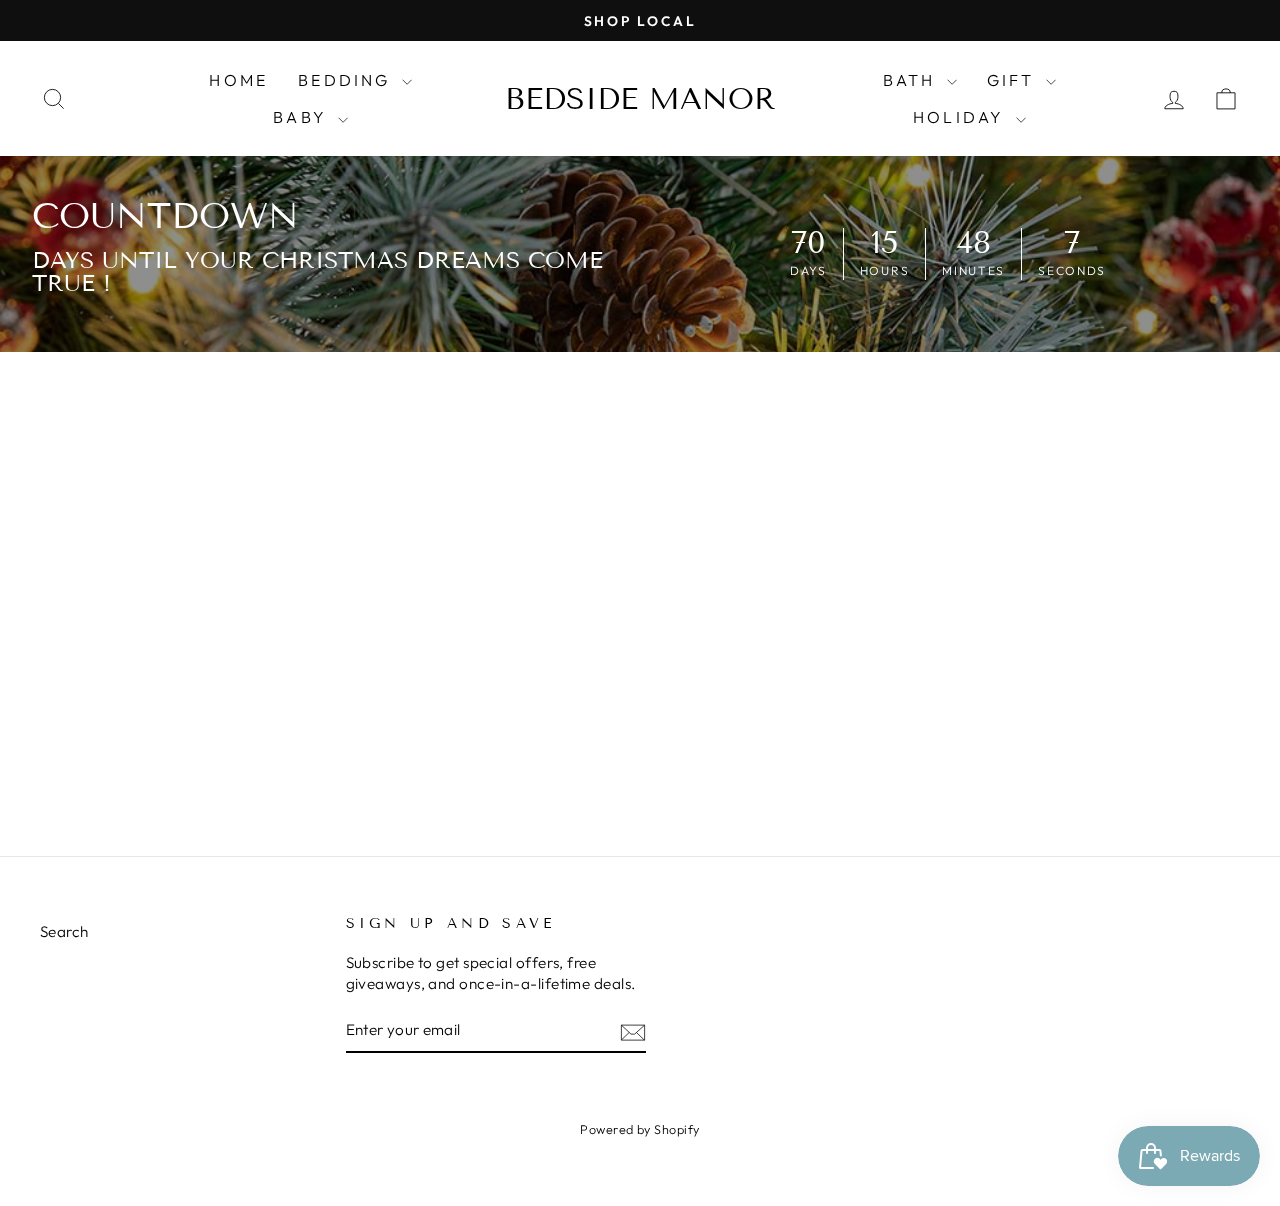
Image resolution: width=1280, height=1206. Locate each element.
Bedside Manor (640, 99)
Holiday (962, 117)
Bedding (347, 80)
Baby (303, 117)
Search (64, 931)
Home (238, 80)
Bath (912, 80)
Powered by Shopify (639, 1129)
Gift (1014, 80)
